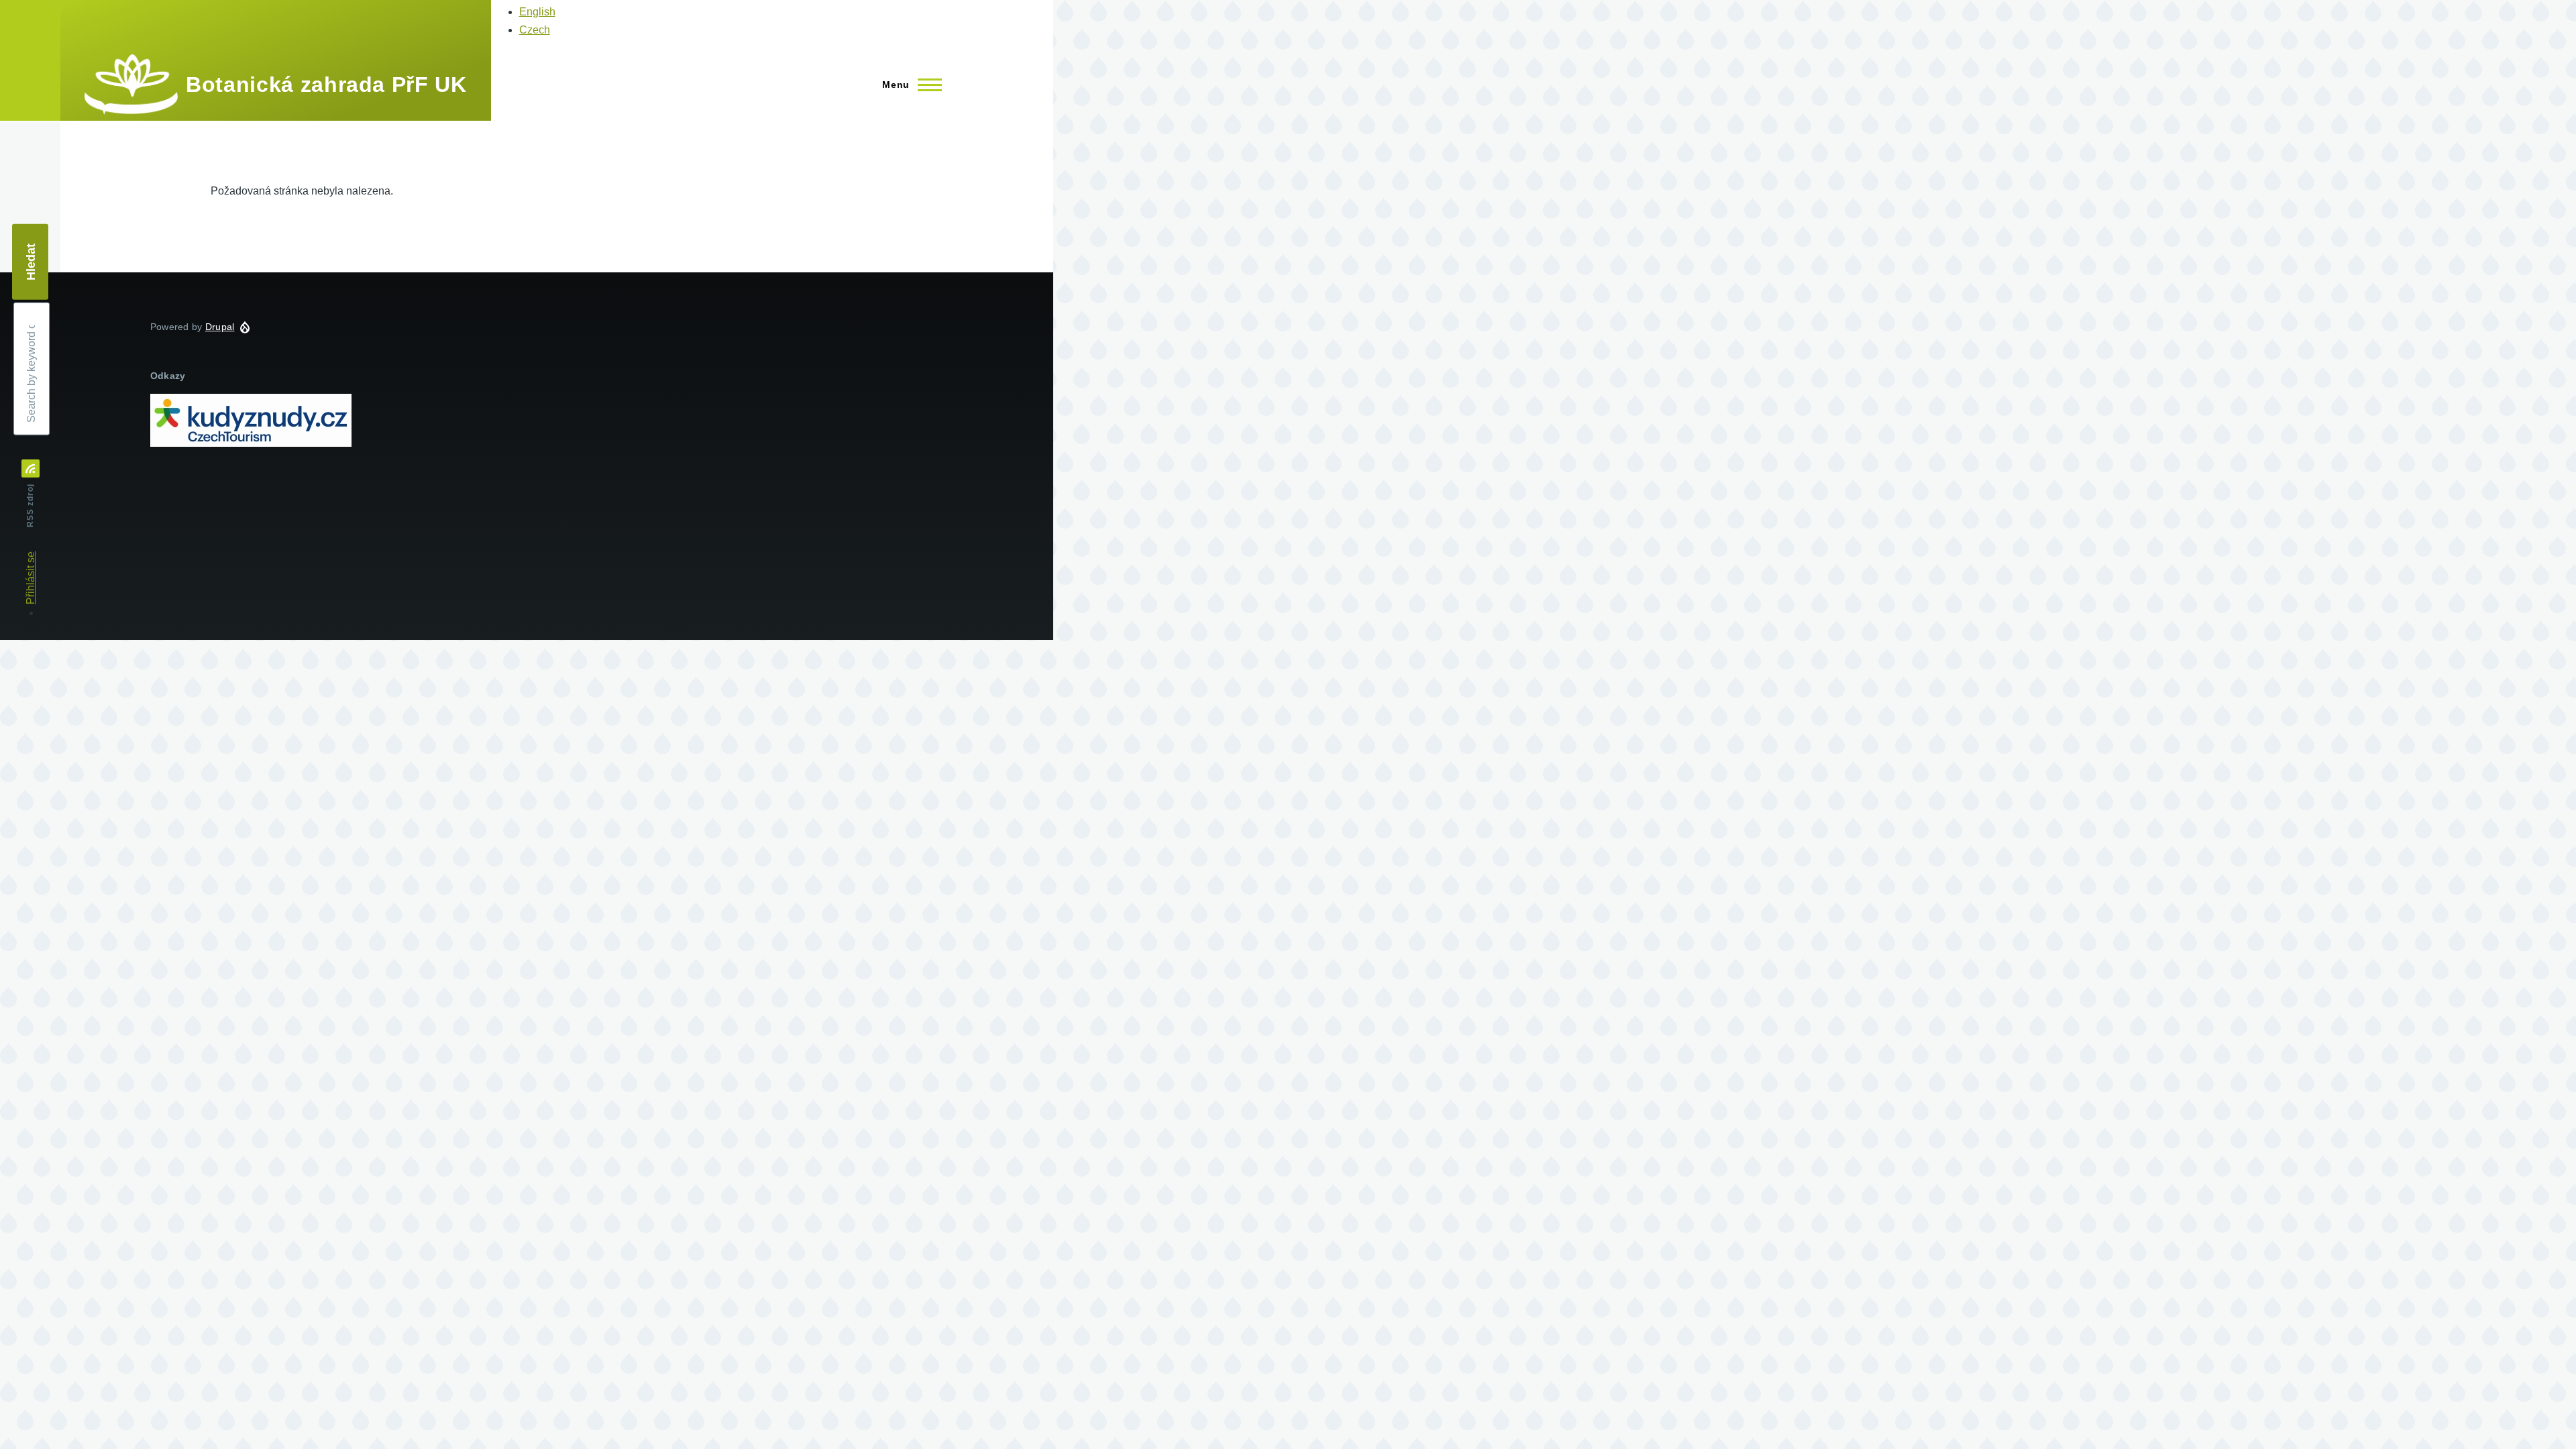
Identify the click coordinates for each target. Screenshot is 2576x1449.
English (537, 12)
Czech (535, 30)
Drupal (220, 327)
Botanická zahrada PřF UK (326, 85)
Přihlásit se (31, 578)
